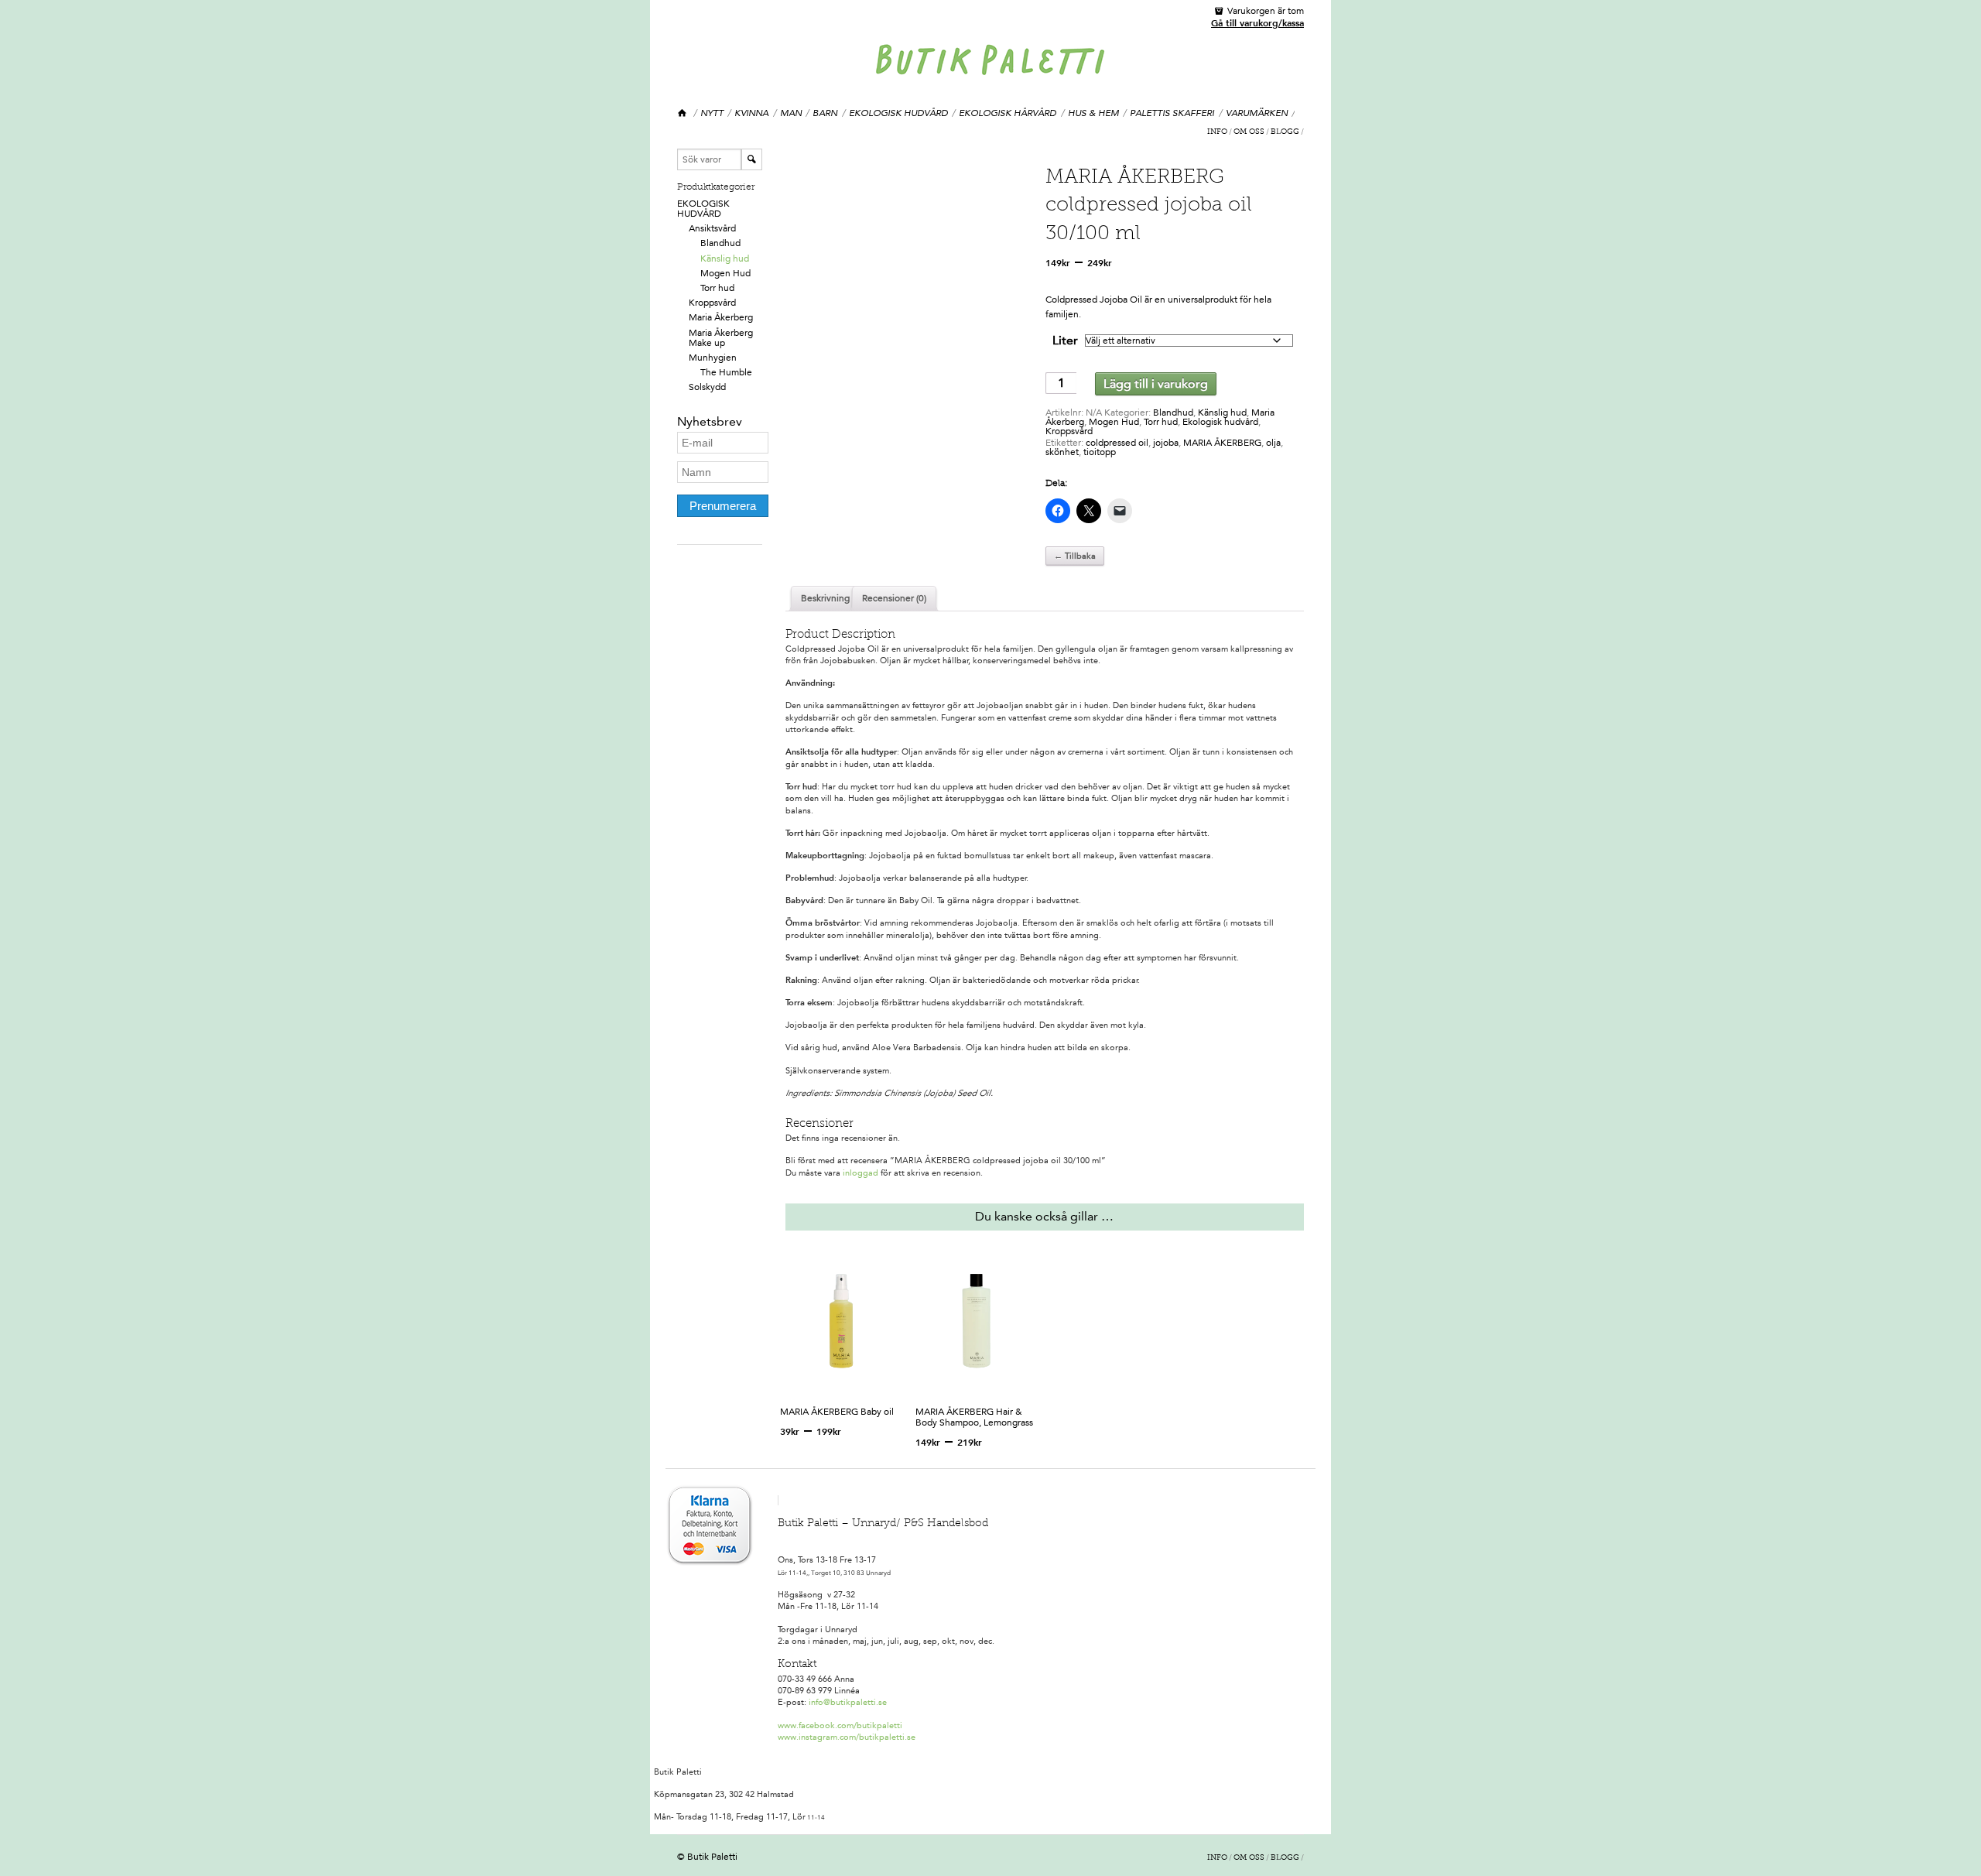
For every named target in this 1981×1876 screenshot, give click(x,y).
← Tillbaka (1075, 556)
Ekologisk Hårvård (1008, 113)
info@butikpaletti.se (848, 1702)
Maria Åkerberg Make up (721, 338)
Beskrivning (825, 598)
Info (1217, 132)
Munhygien (713, 358)
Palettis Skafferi (1172, 113)
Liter (1065, 340)
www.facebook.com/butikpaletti (840, 1725)
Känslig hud (725, 258)
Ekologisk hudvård (898, 113)
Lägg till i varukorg (1156, 383)
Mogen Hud (725, 273)
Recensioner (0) (894, 598)
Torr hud (717, 288)
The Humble (726, 372)
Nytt (712, 113)
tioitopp (1100, 452)
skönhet (1062, 452)
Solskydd (707, 387)
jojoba (1166, 443)
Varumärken (1257, 113)
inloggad (860, 1173)
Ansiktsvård (712, 228)
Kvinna (751, 113)
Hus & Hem (1093, 113)
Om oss (1249, 132)
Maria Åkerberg (721, 317)
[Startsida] (683, 113)
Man (791, 113)
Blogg (1285, 132)
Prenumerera (723, 506)
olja (1273, 443)
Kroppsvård (712, 303)
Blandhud (720, 243)
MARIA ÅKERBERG (1222, 443)
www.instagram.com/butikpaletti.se (847, 1737)
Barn (825, 113)
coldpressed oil (1117, 443)
